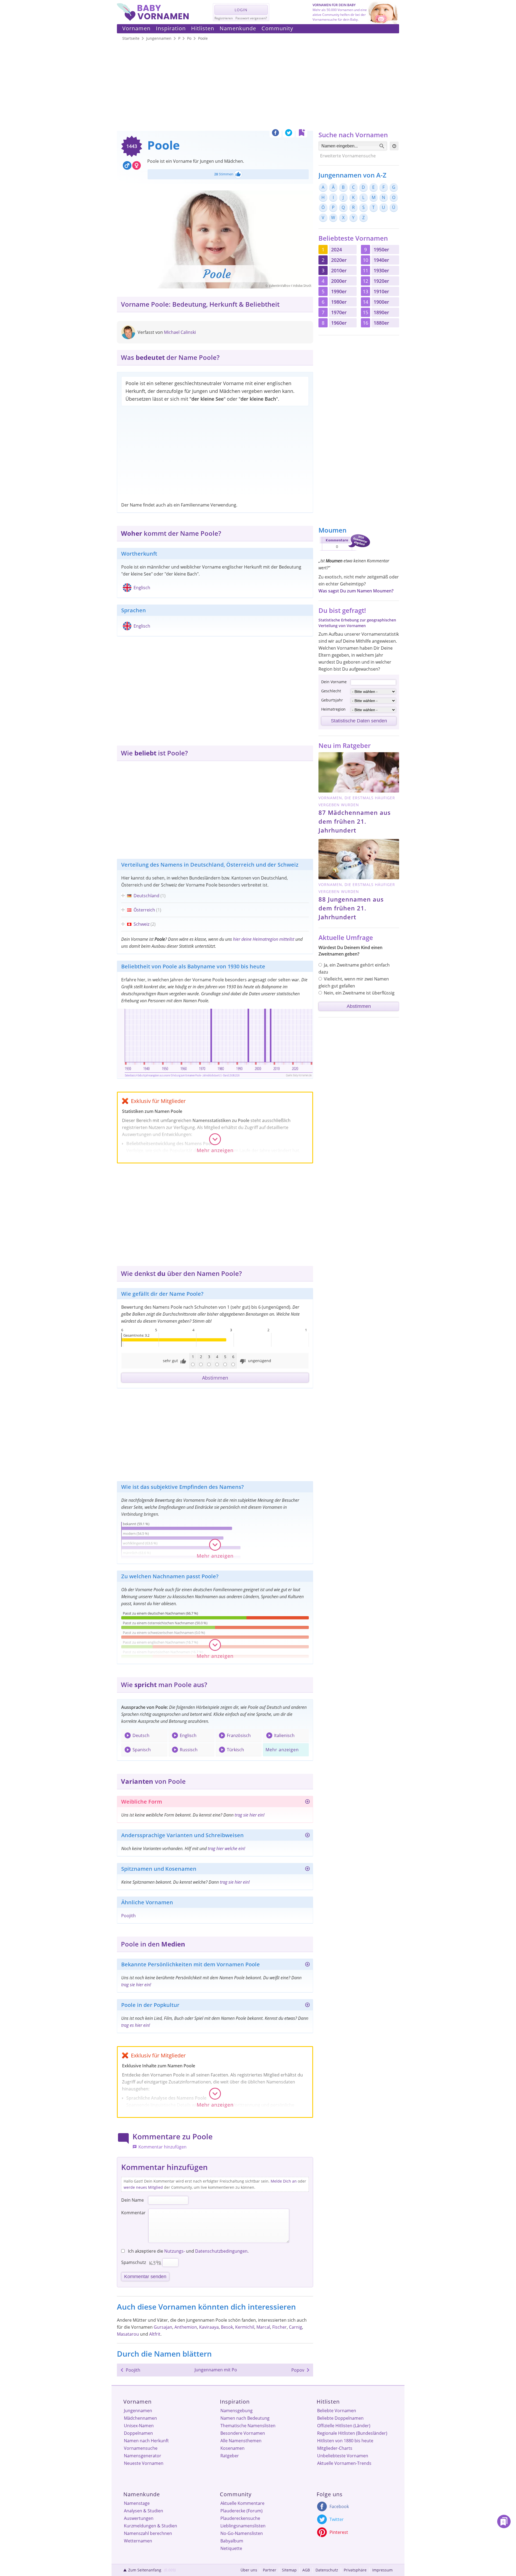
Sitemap (289, 2570)
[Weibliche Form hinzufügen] (307, 1802)
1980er (339, 302)
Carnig (295, 2327)
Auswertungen (139, 2518)
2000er (339, 281)
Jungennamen (138, 2411)
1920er (381, 281)
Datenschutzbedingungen (221, 2251)
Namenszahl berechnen (148, 2533)
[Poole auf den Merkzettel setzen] (302, 134)
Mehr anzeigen (282, 1750)
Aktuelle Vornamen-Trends (344, 2463)
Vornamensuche (141, 2448)
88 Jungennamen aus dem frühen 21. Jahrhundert (351, 908)
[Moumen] (344, 552)
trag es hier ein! (136, 2025)
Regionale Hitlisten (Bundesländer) (352, 2433)
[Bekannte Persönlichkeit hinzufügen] (307, 1965)
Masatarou (128, 2334)
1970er (339, 312)
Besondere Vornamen (243, 2433)
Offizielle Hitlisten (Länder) (344, 2426)
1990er (339, 291)
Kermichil (245, 2327)
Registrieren (224, 18)
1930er (381, 270)
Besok (227, 2327)
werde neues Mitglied (143, 2187)
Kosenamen (232, 2448)
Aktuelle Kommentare (242, 2503)
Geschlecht (331, 691)
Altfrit (155, 2334)
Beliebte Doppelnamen (340, 2418)
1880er (381, 323)
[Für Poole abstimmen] (238, 174)
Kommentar (133, 2213)
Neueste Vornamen (144, 2463)
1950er (381, 249)
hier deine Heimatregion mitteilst (264, 939)
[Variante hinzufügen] (307, 1836)
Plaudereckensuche (240, 2518)
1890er (381, 312)
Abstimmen (215, 1378)
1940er (381, 260)
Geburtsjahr (332, 700)
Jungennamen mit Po (216, 2370)
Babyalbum (232, 2541)
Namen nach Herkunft (146, 2441)
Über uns (249, 2570)
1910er (381, 291)
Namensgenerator (143, 2456)
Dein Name (132, 2200)
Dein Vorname (334, 682)
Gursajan (163, 2327)
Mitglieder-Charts (335, 2448)
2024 (336, 249)
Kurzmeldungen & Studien (150, 2526)
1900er (381, 302)
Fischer (279, 2327)
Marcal (263, 2327)
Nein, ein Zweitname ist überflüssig (359, 993)
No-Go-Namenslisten (242, 2533)
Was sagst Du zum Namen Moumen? (356, 591)
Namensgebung (236, 2411)
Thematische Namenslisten (248, 2426)
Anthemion (186, 2327)
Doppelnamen (138, 2433)
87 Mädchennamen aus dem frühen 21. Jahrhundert (355, 821)
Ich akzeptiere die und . (188, 2251)
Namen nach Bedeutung (245, 2418)
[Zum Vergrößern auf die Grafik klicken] (215, 1043)
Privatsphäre (355, 2570)
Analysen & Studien (144, 2511)
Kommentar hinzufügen (162, 2147)
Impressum (382, 2570)
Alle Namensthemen (241, 2441)
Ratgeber (230, 2456)
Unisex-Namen (139, 2426)
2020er (339, 260)
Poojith (128, 1916)
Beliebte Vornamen (337, 2411)
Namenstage (137, 2503)
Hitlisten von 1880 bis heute (345, 2441)
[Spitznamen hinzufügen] (307, 1870)
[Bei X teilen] (289, 134)
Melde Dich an (284, 2181)
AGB (306, 2570)
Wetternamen (138, 2541)
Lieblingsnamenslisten (243, 2526)
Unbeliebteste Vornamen (343, 2456)
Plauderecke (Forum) (241, 2511)
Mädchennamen (140, 2418)
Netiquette (231, 2548)
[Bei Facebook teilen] (275, 134)
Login (241, 10)
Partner (270, 2570)
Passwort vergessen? (251, 18)
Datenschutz (327, 2570)
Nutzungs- (175, 2251)
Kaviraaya (209, 2327)
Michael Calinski (180, 332)
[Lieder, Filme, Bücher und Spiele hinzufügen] (307, 2006)
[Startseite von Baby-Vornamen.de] (153, 19)
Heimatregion (333, 709)
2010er (339, 270)
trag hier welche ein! (226, 1848)
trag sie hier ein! (250, 1815)
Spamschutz (134, 2262)
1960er (339, 323)
